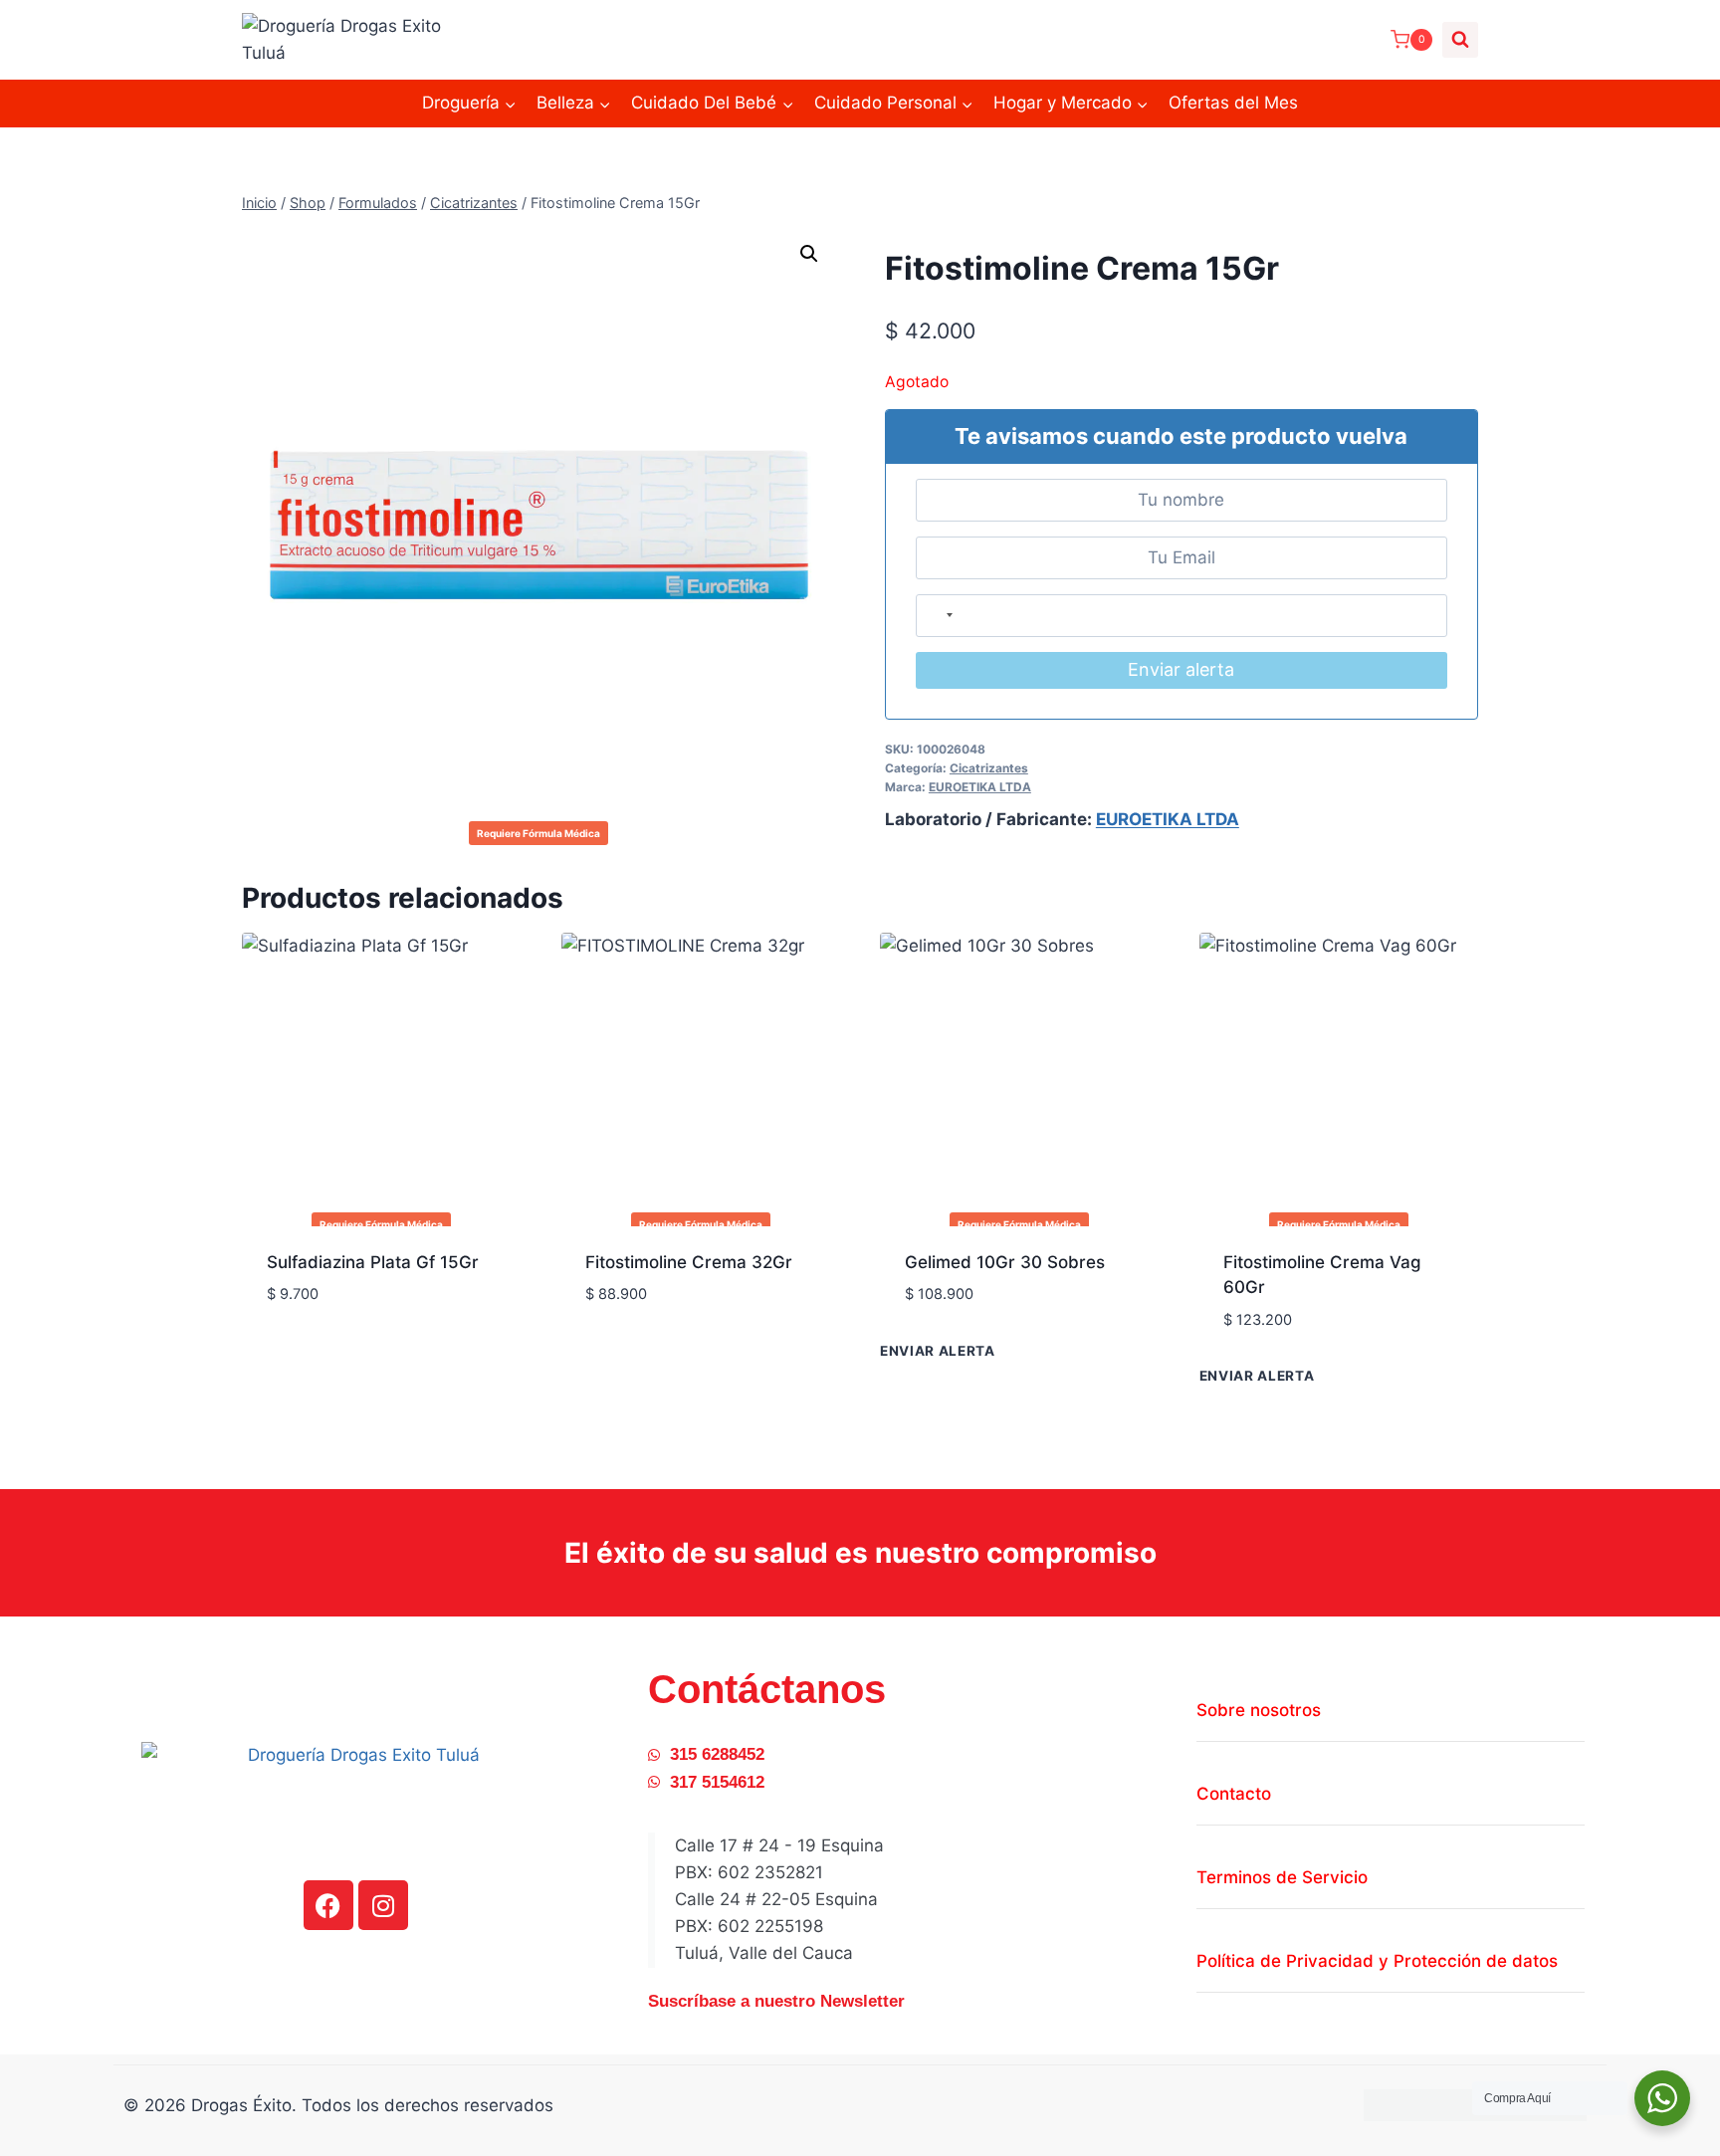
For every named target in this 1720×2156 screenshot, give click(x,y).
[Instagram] (383, 1905)
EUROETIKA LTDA (980, 787)
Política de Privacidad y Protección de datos (1377, 1961)
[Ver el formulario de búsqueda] (1460, 40)
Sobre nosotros (1259, 1710)
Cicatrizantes (989, 768)
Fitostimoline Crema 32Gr (689, 1262)
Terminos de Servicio (1282, 1877)
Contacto (1234, 1794)
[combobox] (940, 616)
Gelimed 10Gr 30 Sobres (1005, 1262)
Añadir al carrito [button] (342, 1354)
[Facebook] (328, 1905)
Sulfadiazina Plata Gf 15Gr (373, 1262)
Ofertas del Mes (1233, 103)
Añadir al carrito (980, 1354)
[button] (809, 254)
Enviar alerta (1181, 669)
